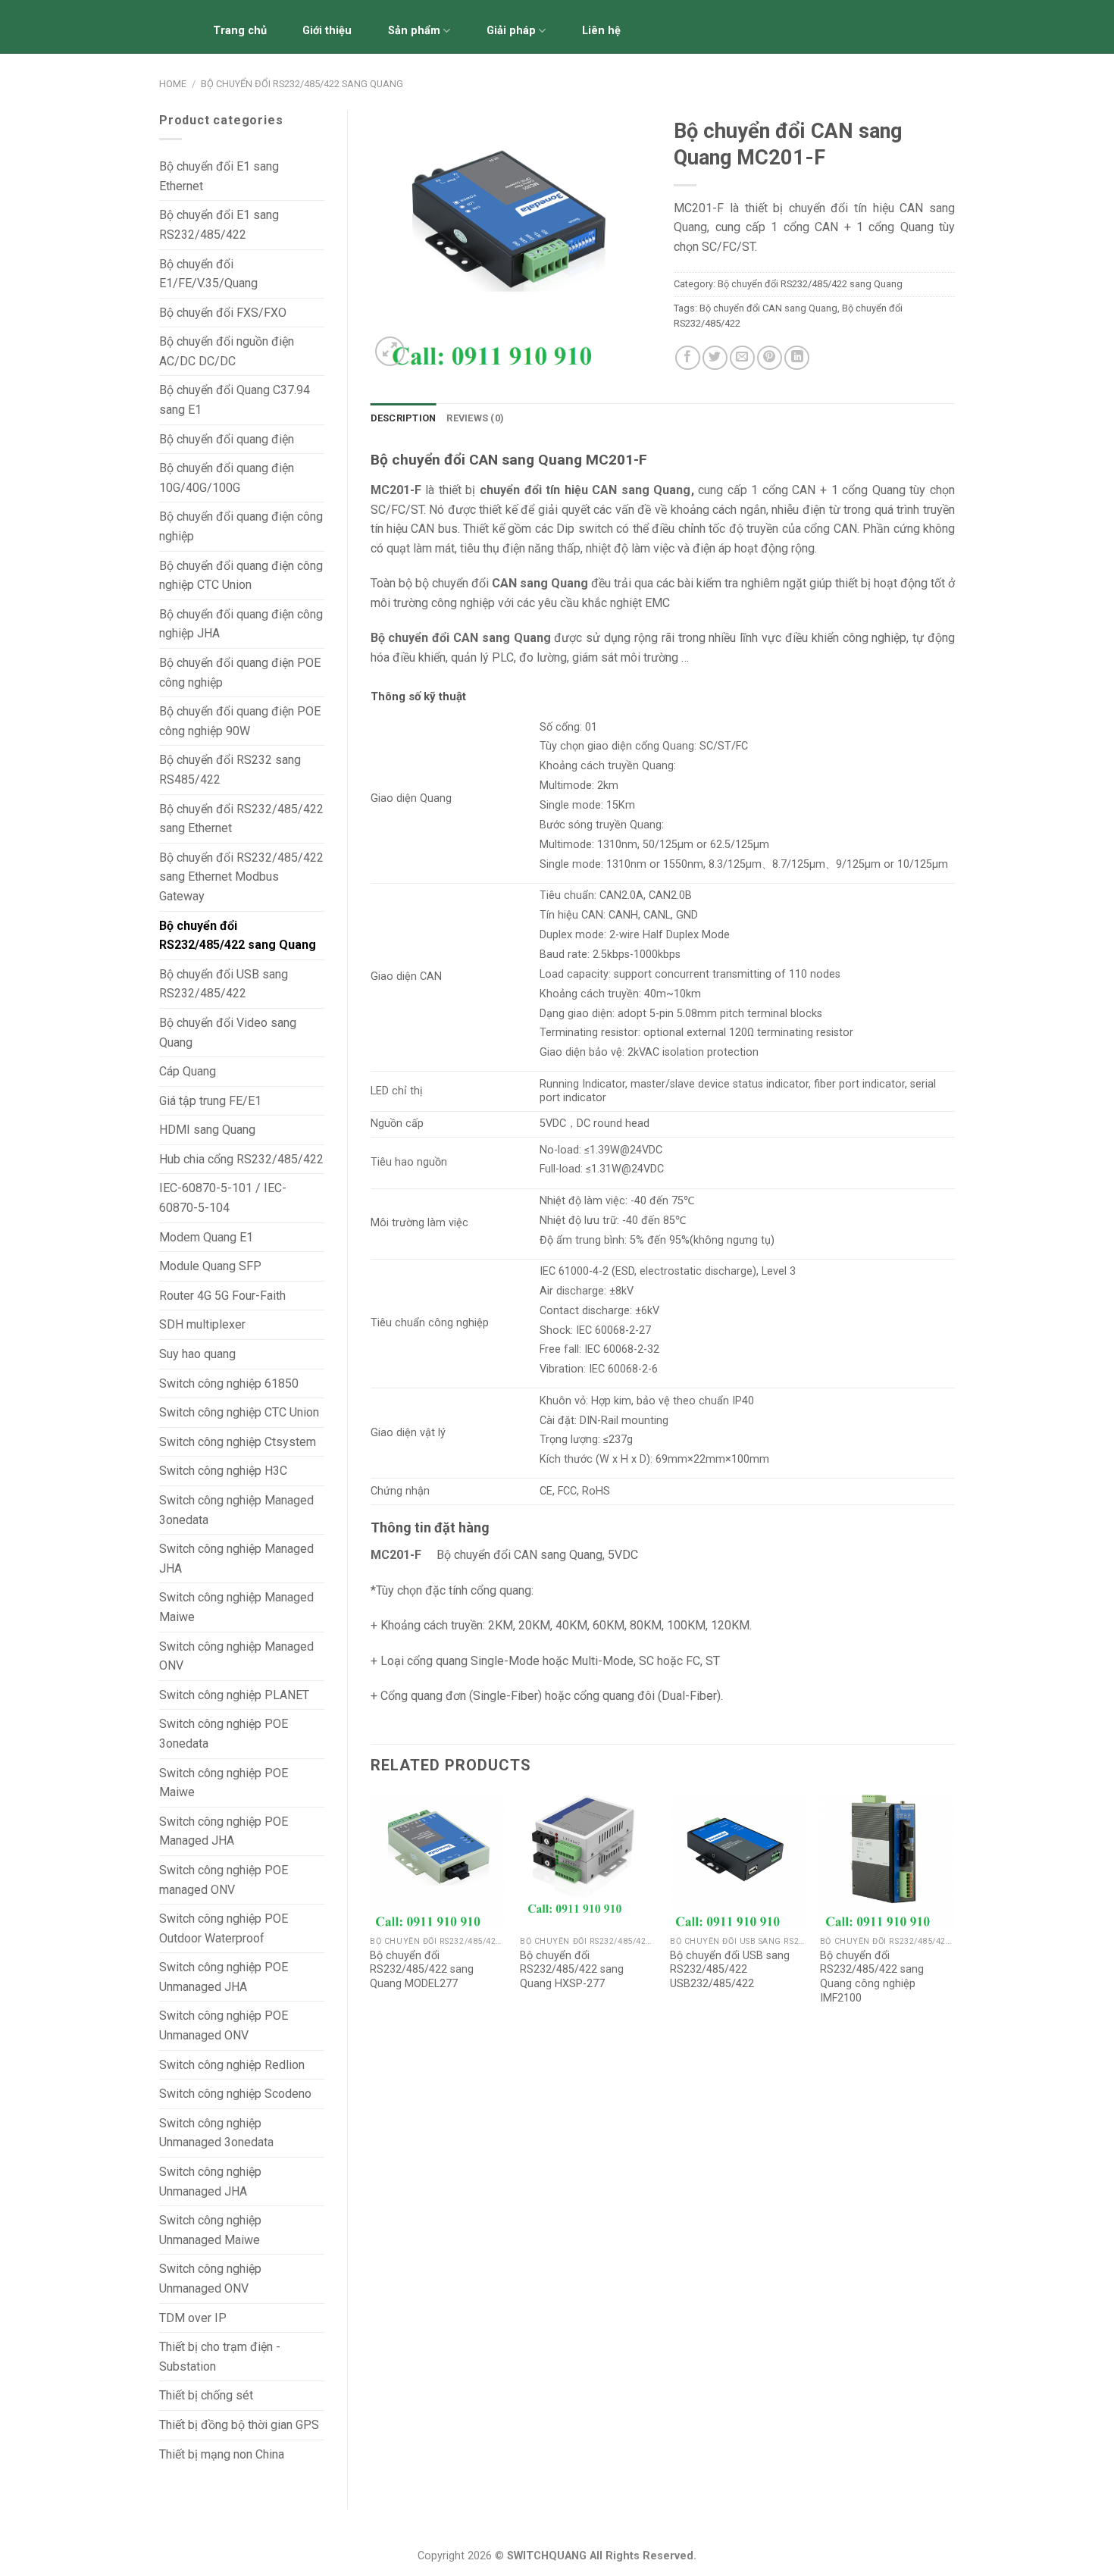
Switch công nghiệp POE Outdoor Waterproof (224, 1928)
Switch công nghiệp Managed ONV (236, 1656)
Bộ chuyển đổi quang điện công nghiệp (241, 526)
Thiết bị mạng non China (222, 2454)
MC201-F (397, 1555)
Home (173, 84)
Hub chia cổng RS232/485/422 (241, 1159)
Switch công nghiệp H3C (223, 1471)
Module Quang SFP (210, 1266)
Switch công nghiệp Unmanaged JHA (210, 2182)
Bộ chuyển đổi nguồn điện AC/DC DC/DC (227, 351)
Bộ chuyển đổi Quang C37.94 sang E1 (235, 400)
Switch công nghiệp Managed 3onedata (236, 1510)
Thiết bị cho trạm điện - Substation (220, 2357)
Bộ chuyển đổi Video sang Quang (228, 1033)
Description (404, 418)
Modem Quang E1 (206, 1237)
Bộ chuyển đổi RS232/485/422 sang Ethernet (241, 819)
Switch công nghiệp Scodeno (235, 2094)
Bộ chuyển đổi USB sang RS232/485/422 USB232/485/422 (730, 1970)
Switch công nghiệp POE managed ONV (224, 1880)
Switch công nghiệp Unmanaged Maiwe (210, 2230)
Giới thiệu (327, 31)
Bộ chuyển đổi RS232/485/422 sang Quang (302, 84)
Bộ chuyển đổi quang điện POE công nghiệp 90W (240, 721)
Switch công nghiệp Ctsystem (238, 1442)
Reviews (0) (475, 418)
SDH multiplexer (202, 1324)
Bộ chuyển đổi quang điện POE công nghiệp (240, 673)
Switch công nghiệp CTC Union (239, 1412)
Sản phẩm (414, 31)
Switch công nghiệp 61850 (229, 1383)
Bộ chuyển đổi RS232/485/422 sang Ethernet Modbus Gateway (241, 877)
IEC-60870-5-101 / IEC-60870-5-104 (223, 1198)
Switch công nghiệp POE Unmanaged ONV (224, 2025)
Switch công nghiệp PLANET (234, 1695)
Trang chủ (240, 31)
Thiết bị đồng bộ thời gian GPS (239, 2425)
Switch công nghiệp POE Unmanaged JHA (224, 1977)
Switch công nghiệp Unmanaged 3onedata (216, 2133)
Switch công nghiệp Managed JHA (236, 1559)
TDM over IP (193, 2318)
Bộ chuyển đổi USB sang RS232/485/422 (224, 984)
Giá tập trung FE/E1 (210, 1101)
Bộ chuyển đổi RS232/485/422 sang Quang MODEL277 (422, 1970)
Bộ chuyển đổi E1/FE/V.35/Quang (208, 274)
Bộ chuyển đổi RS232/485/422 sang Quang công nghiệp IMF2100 (872, 1977)
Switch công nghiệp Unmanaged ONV (210, 2279)
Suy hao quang (197, 1354)
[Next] (954, 1914)
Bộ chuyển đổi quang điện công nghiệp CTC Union (241, 576)
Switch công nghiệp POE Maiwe (224, 1783)
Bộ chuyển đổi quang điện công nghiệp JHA (241, 624)
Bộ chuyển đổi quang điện (227, 439)
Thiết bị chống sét (206, 2395)
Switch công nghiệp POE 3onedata (224, 1734)
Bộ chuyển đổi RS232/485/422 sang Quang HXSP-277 (572, 1970)
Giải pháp (511, 31)
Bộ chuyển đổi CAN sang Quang (768, 308)
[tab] (404, 418)
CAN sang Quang (641, 490)
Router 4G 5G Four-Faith (222, 1296)
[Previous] (371, 1914)
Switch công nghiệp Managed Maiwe (236, 1607)
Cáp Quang (188, 1071)
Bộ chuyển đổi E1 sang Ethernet (219, 176)
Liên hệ (601, 31)
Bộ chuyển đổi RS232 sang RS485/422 (230, 770)
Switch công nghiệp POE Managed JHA (224, 1831)
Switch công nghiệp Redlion (232, 2065)
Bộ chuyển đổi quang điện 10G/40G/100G (227, 478)
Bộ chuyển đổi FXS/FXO (223, 313)
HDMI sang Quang (207, 1130)
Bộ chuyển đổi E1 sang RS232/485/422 (219, 225)
